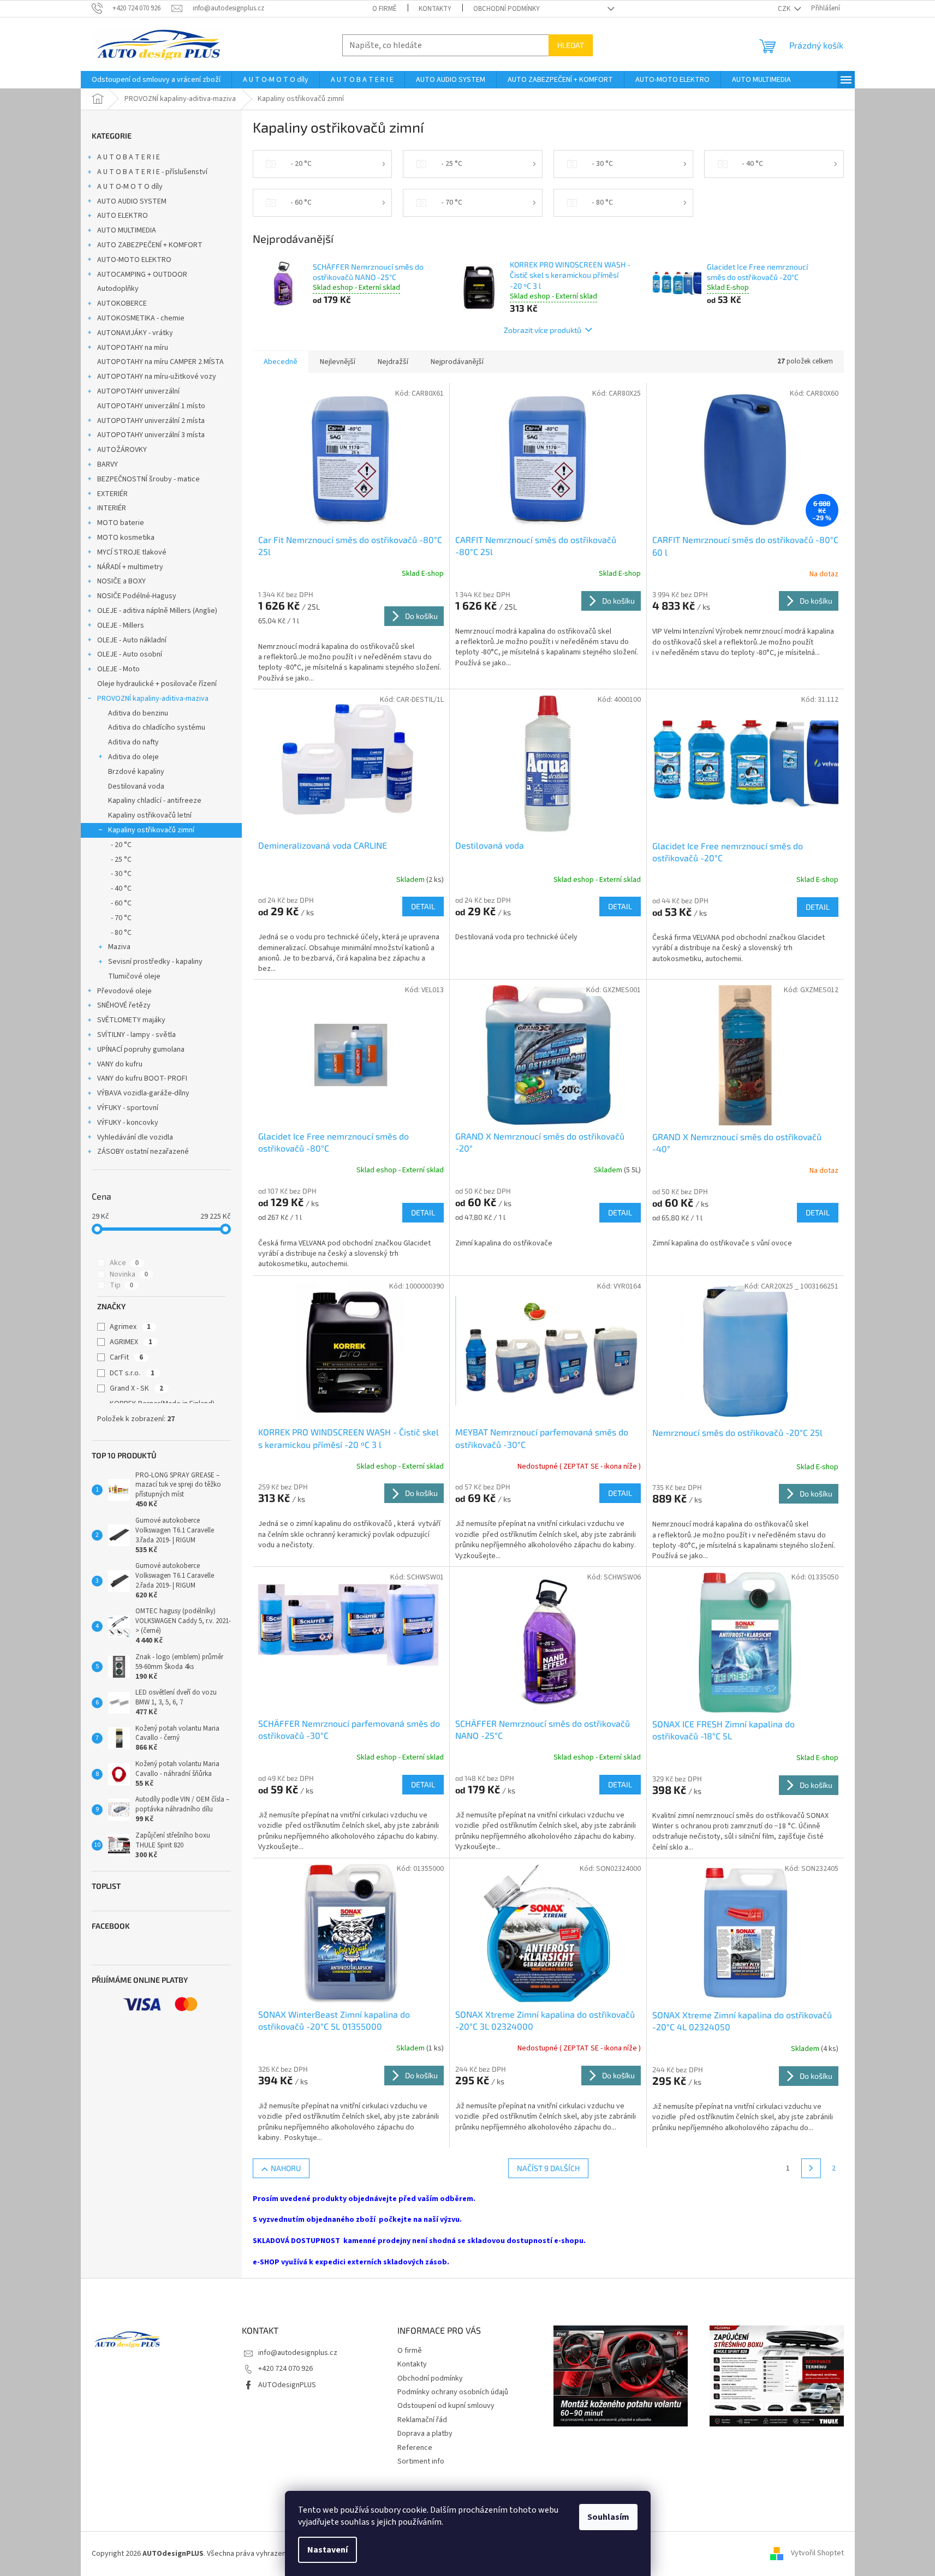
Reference (415, 2448)
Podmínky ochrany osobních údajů (453, 2392)
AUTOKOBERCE (122, 303)
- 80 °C (121, 933)
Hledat (571, 45)
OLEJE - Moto (118, 669)
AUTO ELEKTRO (123, 216)
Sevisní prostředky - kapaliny (155, 962)
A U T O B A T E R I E (129, 157)
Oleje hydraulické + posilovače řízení (157, 684)
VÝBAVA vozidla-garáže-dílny (143, 1093)
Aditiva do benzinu (138, 713)
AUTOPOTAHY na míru (133, 348)
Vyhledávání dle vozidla (135, 1137)
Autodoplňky (118, 289)
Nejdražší (393, 362)
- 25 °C (121, 860)
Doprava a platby (425, 2434)
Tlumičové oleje (134, 976)
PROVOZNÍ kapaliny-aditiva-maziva (153, 699)
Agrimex (130, 1327)
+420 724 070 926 (285, 2369)
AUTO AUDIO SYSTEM (132, 201)
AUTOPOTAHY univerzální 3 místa (151, 435)
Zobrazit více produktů (543, 330)
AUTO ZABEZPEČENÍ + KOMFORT (150, 245)
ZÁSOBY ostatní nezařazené (143, 1152)
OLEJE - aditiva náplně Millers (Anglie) (157, 611)
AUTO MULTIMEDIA (127, 230)
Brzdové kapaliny (136, 772)
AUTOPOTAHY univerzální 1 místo (151, 406)
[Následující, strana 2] (811, 2168)
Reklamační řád (422, 2420)
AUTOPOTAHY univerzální (138, 391)
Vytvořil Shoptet (817, 2554)
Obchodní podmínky (507, 9)
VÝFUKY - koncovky (128, 1123)
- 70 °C (121, 918)
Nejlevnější (338, 362)
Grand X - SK (136, 1388)
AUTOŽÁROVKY (122, 450)
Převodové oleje (124, 991)
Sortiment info (421, 2461)
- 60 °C (121, 903)
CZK (785, 9)
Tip (121, 1285)
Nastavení (327, 2550)
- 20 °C (121, 845)
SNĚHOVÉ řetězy (124, 1005)
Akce (124, 1263)
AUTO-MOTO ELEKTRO (134, 260)
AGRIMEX (131, 1342)
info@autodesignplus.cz (298, 2353)
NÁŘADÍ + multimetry (130, 567)
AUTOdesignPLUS (287, 2385)
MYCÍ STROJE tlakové (132, 552)
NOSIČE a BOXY (121, 581)
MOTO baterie (121, 523)
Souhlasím (608, 2517)
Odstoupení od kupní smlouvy (446, 2406)
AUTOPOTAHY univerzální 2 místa (151, 421)
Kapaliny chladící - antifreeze (155, 801)
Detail (423, 906)
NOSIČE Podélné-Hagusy (137, 596)
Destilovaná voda (136, 786)
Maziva (119, 947)
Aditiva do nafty (133, 742)
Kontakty (435, 9)
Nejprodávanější (457, 362)
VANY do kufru (120, 1064)
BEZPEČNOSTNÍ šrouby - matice (148, 479)
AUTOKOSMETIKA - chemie (141, 318)
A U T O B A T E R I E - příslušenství (152, 172)
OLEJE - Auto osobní (130, 654)
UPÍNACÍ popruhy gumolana (141, 1050)
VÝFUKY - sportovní (128, 1108)
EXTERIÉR (112, 494)
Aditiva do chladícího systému (157, 728)
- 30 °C (121, 874)
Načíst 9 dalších (548, 2168)
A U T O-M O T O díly (130, 187)
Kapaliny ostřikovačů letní (150, 815)
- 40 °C (121, 889)
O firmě (385, 9)
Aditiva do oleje (133, 757)
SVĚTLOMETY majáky (131, 1020)
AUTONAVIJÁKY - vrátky (135, 333)
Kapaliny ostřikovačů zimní (151, 830)
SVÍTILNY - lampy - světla (136, 1035)
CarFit (126, 1357)
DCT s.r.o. (132, 1373)
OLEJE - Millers (121, 625)
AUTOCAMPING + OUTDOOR (142, 275)
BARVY (108, 464)
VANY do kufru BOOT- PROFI (142, 1078)
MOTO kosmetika (126, 538)
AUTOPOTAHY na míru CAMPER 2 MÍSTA (160, 362)
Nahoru (286, 2168)
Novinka (129, 1274)
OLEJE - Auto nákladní (132, 640)
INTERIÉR (112, 508)
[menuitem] (156, 80)
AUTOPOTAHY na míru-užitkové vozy (157, 377)
